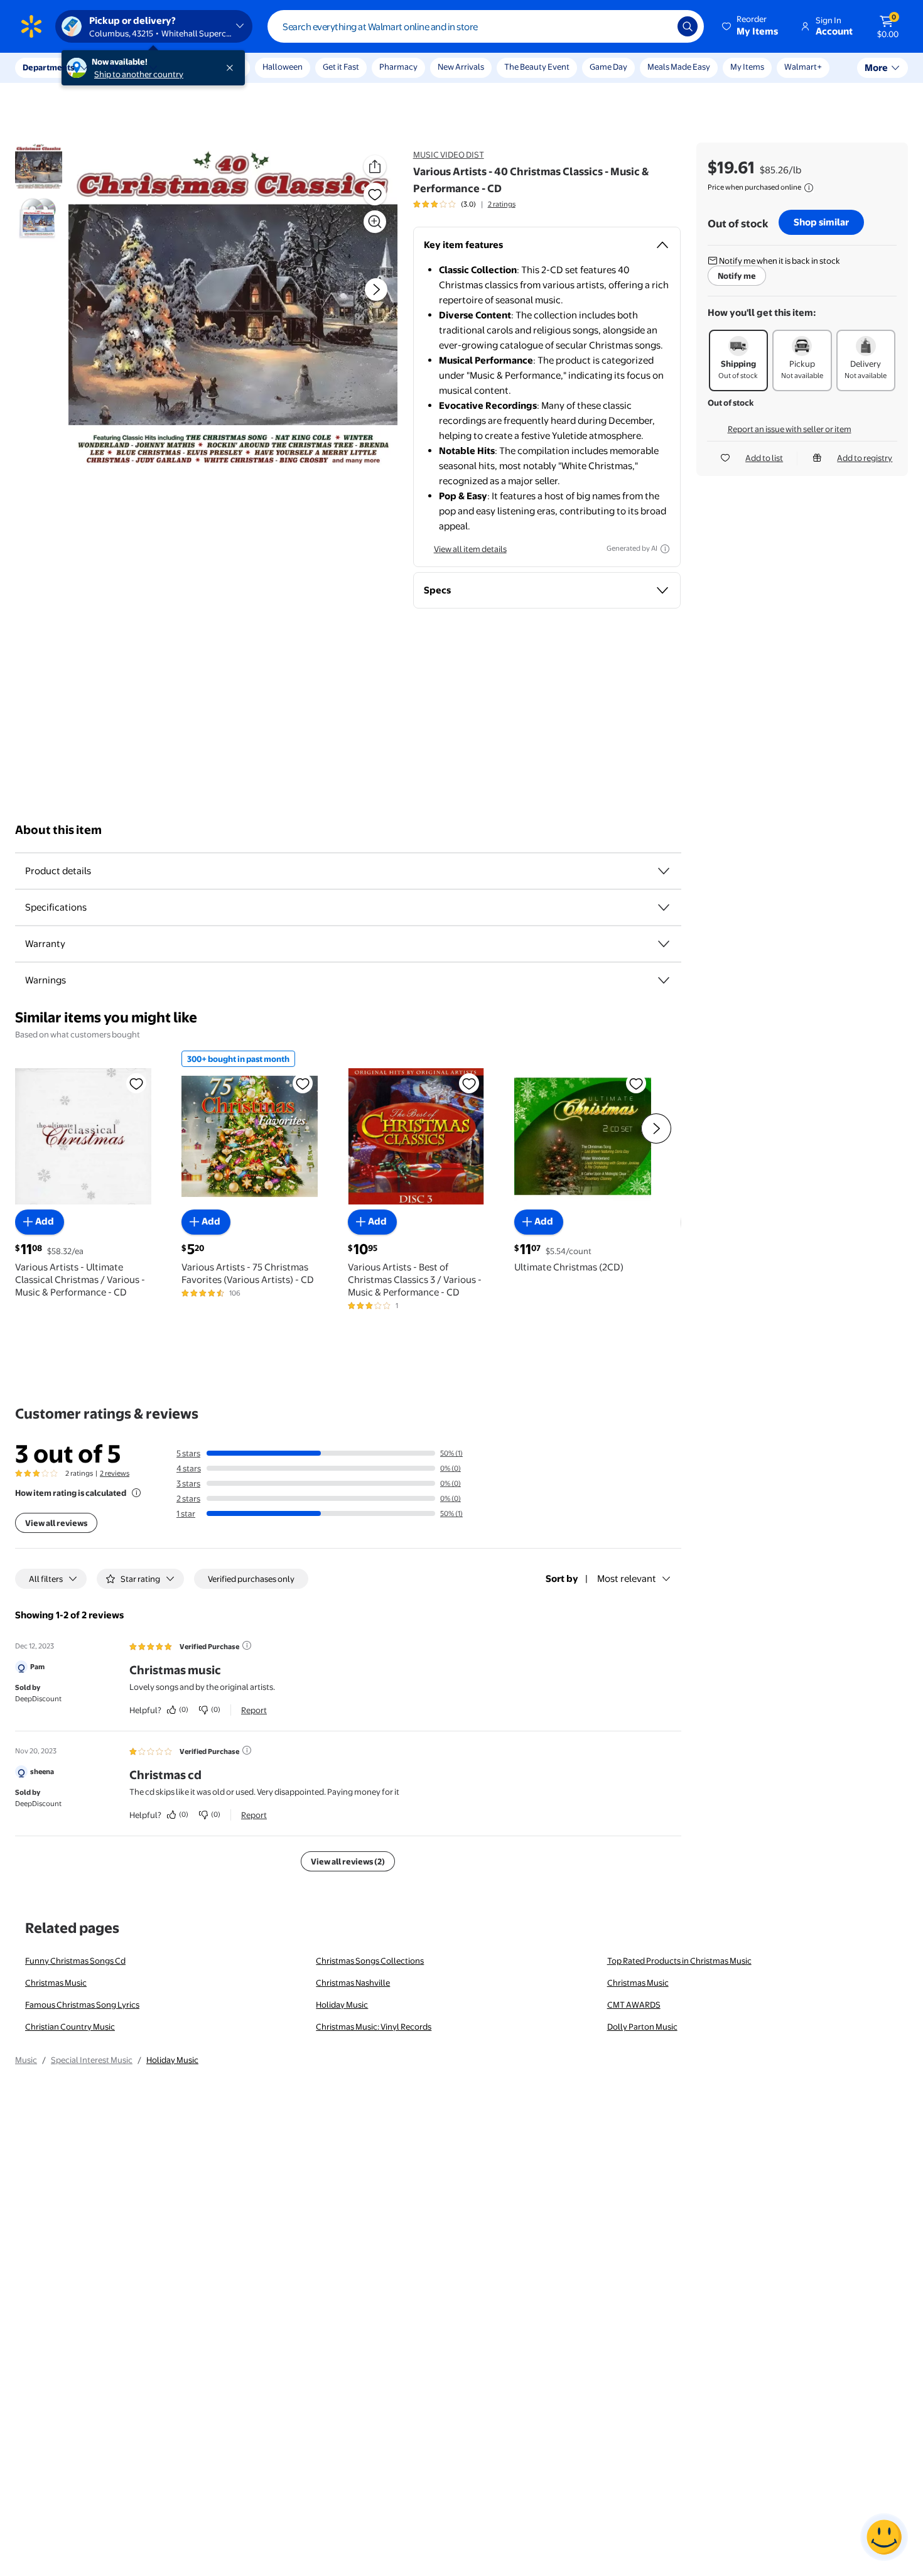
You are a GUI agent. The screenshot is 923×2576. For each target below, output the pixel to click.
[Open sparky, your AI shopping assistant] (884, 2537)
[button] (751, 26)
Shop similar (821, 222)
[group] (464, 204)
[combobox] (486, 26)
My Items (747, 67)
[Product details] (664, 871)
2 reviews (115, 1473)
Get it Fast (341, 67)
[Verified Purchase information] (247, 1645)
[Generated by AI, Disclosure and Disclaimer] (665, 549)
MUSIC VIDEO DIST (449, 154)
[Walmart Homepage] (31, 26)
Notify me (737, 276)
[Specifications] (664, 907)
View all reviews (56, 1523)
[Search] (688, 26)
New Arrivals (461, 67)
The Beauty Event (537, 67)
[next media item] (376, 290)
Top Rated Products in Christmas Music (679, 1961)
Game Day (608, 67)
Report (254, 1710)
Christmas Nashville (353, 1983)
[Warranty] (664, 944)
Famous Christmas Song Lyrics (82, 2005)
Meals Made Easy (679, 67)
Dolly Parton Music (642, 2027)
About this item (58, 830)
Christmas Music (56, 1983)
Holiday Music (342, 2005)
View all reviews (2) (348, 1861)
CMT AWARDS (634, 2005)
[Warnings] (664, 980)
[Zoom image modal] (375, 222)
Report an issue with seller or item (790, 429)
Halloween (283, 67)
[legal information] (809, 188)
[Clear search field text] (659, 26)
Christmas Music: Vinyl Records (374, 2027)
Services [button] (126, 67)
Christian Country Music (70, 2027)
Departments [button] (48, 67)
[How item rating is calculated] (136, 1493)
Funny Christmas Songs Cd (75, 1961)
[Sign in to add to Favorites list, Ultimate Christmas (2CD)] (636, 1083)
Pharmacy (398, 67)
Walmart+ (803, 67)
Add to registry (865, 458)
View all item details (470, 549)
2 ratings (502, 204)
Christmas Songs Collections (370, 1961)
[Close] (232, 68)
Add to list (764, 458)
